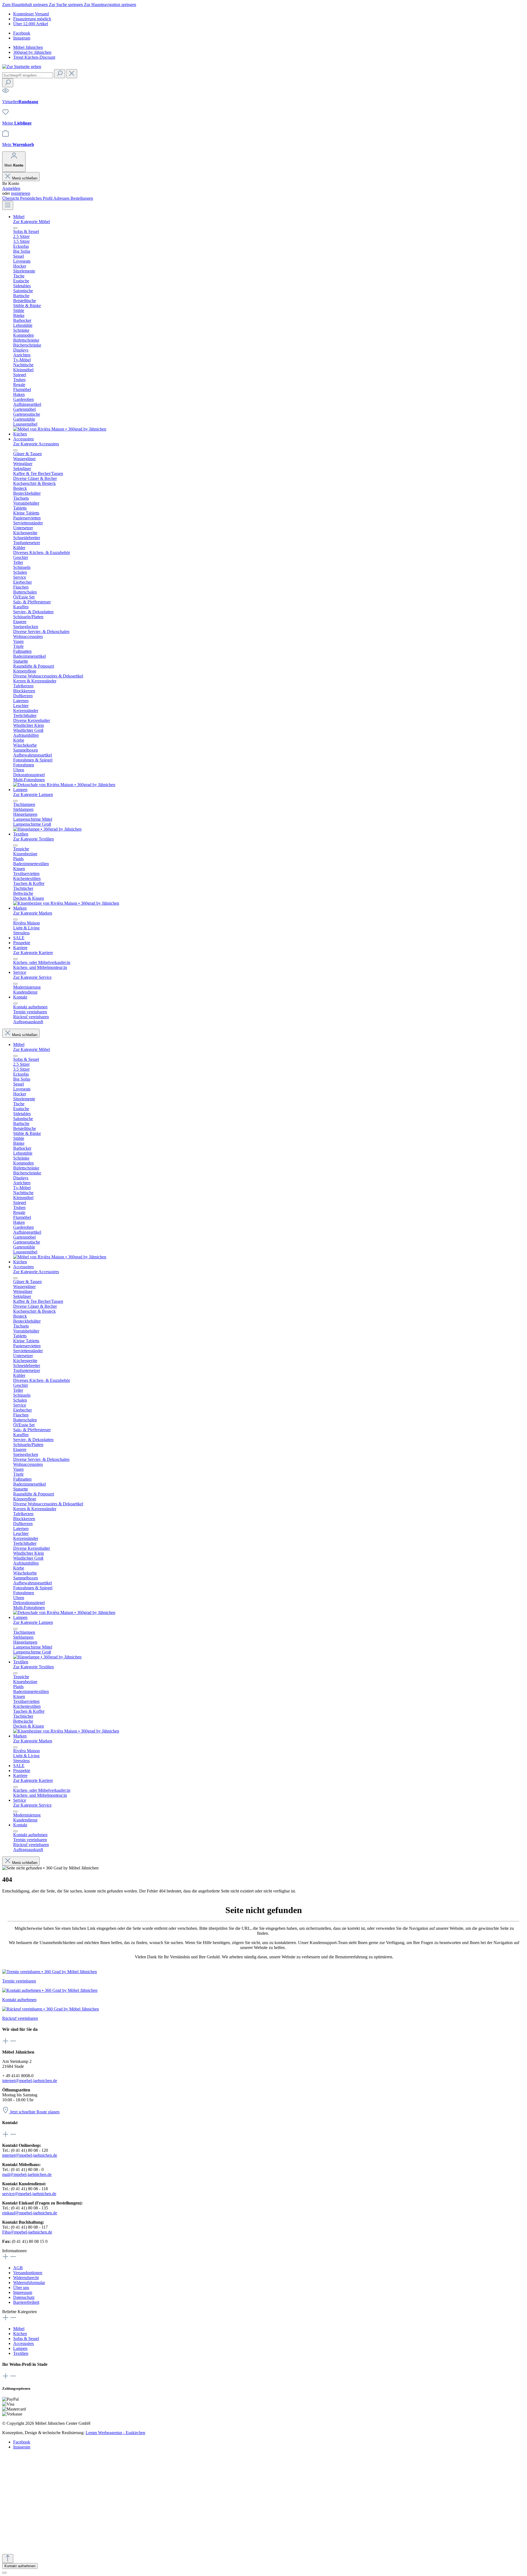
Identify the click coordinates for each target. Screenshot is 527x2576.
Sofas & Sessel (26, 2339)
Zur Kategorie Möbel (32, 222)
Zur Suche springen (66, 5)
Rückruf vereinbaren (20, 2018)
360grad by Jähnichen (32, 52)
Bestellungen (82, 198)
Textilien (21, 2353)
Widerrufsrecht (26, 2278)
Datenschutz (24, 2297)
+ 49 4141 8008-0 (32, 2489)
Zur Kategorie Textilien (33, 839)
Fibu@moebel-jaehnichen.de (27, 2232)
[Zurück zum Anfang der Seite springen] (8, 2559)
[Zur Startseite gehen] (22, 67)
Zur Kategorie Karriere (33, 953)
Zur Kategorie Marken (33, 913)
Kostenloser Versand (31, 14)
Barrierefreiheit (26, 2302)
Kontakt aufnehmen (19, 2000)
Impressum (23, 2292)
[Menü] (8, 205)
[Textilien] (66, 903)
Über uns (21, 2287)
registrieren (21, 193)
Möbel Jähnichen (28, 47)
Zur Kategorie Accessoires (36, 444)
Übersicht (11, 198)
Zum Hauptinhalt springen (26, 5)
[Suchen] (60, 74)
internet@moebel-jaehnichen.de (30, 2081)
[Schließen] (4, 2573)
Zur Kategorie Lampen (33, 795)
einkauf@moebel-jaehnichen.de (30, 2213)
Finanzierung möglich (32, 19)
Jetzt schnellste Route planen (35, 2112)
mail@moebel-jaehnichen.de (27, 2174)
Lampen (20, 2348)
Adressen (62, 198)
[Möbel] (60, 429)
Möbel (19, 2329)
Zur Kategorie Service (32, 977)
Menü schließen (25, 178)
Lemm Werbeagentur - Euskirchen (115, 2433)
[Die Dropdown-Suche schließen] (72, 74)
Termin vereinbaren (19, 1981)
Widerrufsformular (29, 2283)
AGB (18, 2268)
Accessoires (23, 2343)
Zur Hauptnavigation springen (110, 5)
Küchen (20, 2334)
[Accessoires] (64, 785)
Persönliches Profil (37, 198)
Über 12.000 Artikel (31, 24)
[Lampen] (47, 829)
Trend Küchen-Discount (34, 57)
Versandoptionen (28, 2273)
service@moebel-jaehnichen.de (29, 2194)
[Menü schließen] (15, 228)
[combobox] (28, 75)
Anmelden (11, 188)
